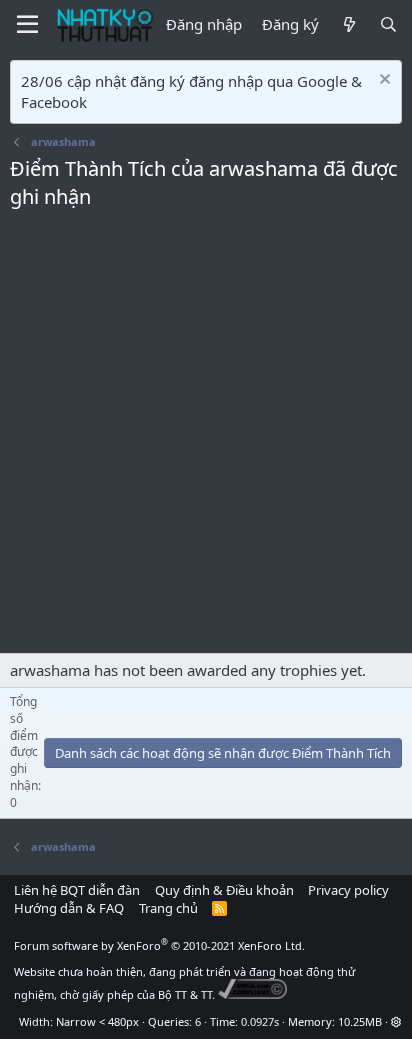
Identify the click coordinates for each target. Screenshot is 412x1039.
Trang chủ (168, 908)
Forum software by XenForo (159, 945)
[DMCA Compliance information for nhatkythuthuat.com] (252, 994)
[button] (396, 1021)
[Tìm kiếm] (388, 24)
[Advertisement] (206, 437)
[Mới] (348, 24)
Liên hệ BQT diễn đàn (77, 890)
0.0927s (260, 1021)
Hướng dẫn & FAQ (69, 908)
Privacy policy (348, 890)
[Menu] (27, 25)
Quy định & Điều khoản (224, 890)
